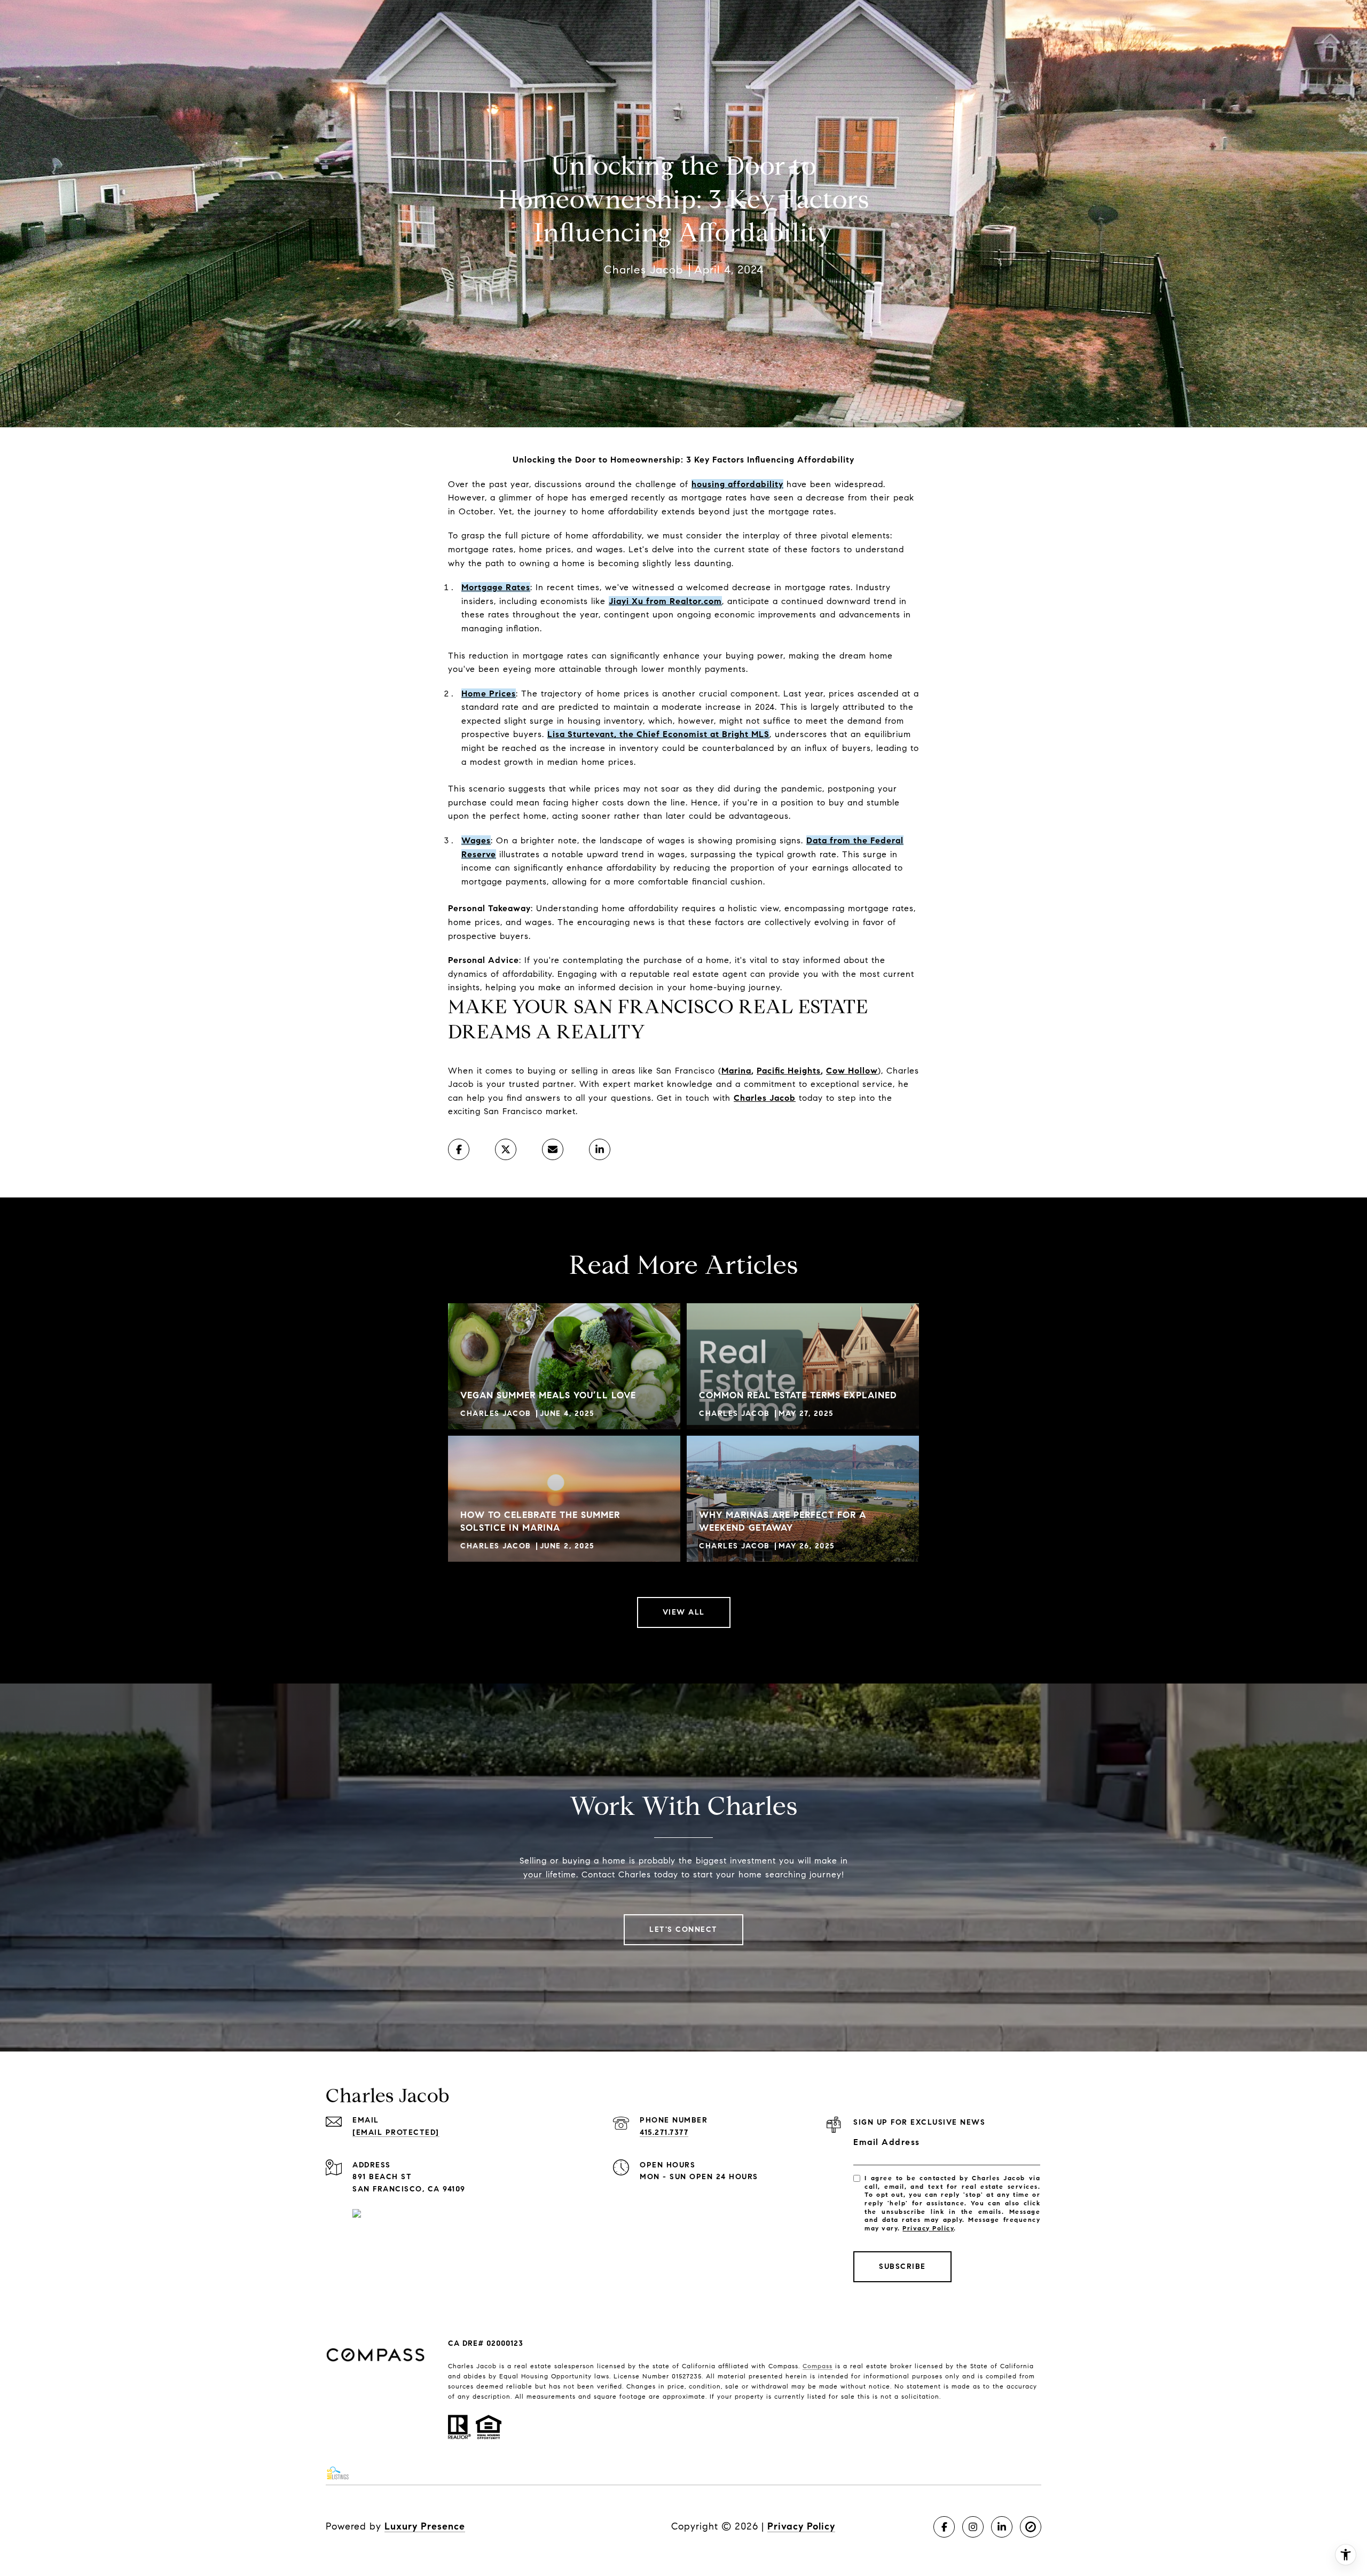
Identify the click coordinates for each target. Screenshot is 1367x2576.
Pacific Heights (789, 1071)
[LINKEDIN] (1002, 2527)
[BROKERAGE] (1031, 2527)
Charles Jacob (765, 1098)
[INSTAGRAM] (973, 2527)
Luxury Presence (425, 2526)
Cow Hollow (852, 1071)
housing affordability (737, 484)
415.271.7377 (664, 2132)
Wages (476, 840)
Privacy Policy (928, 2228)
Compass (818, 2366)
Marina (736, 1071)
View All (684, 1612)
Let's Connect (683, 1929)
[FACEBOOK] (944, 2527)
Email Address (887, 2142)
